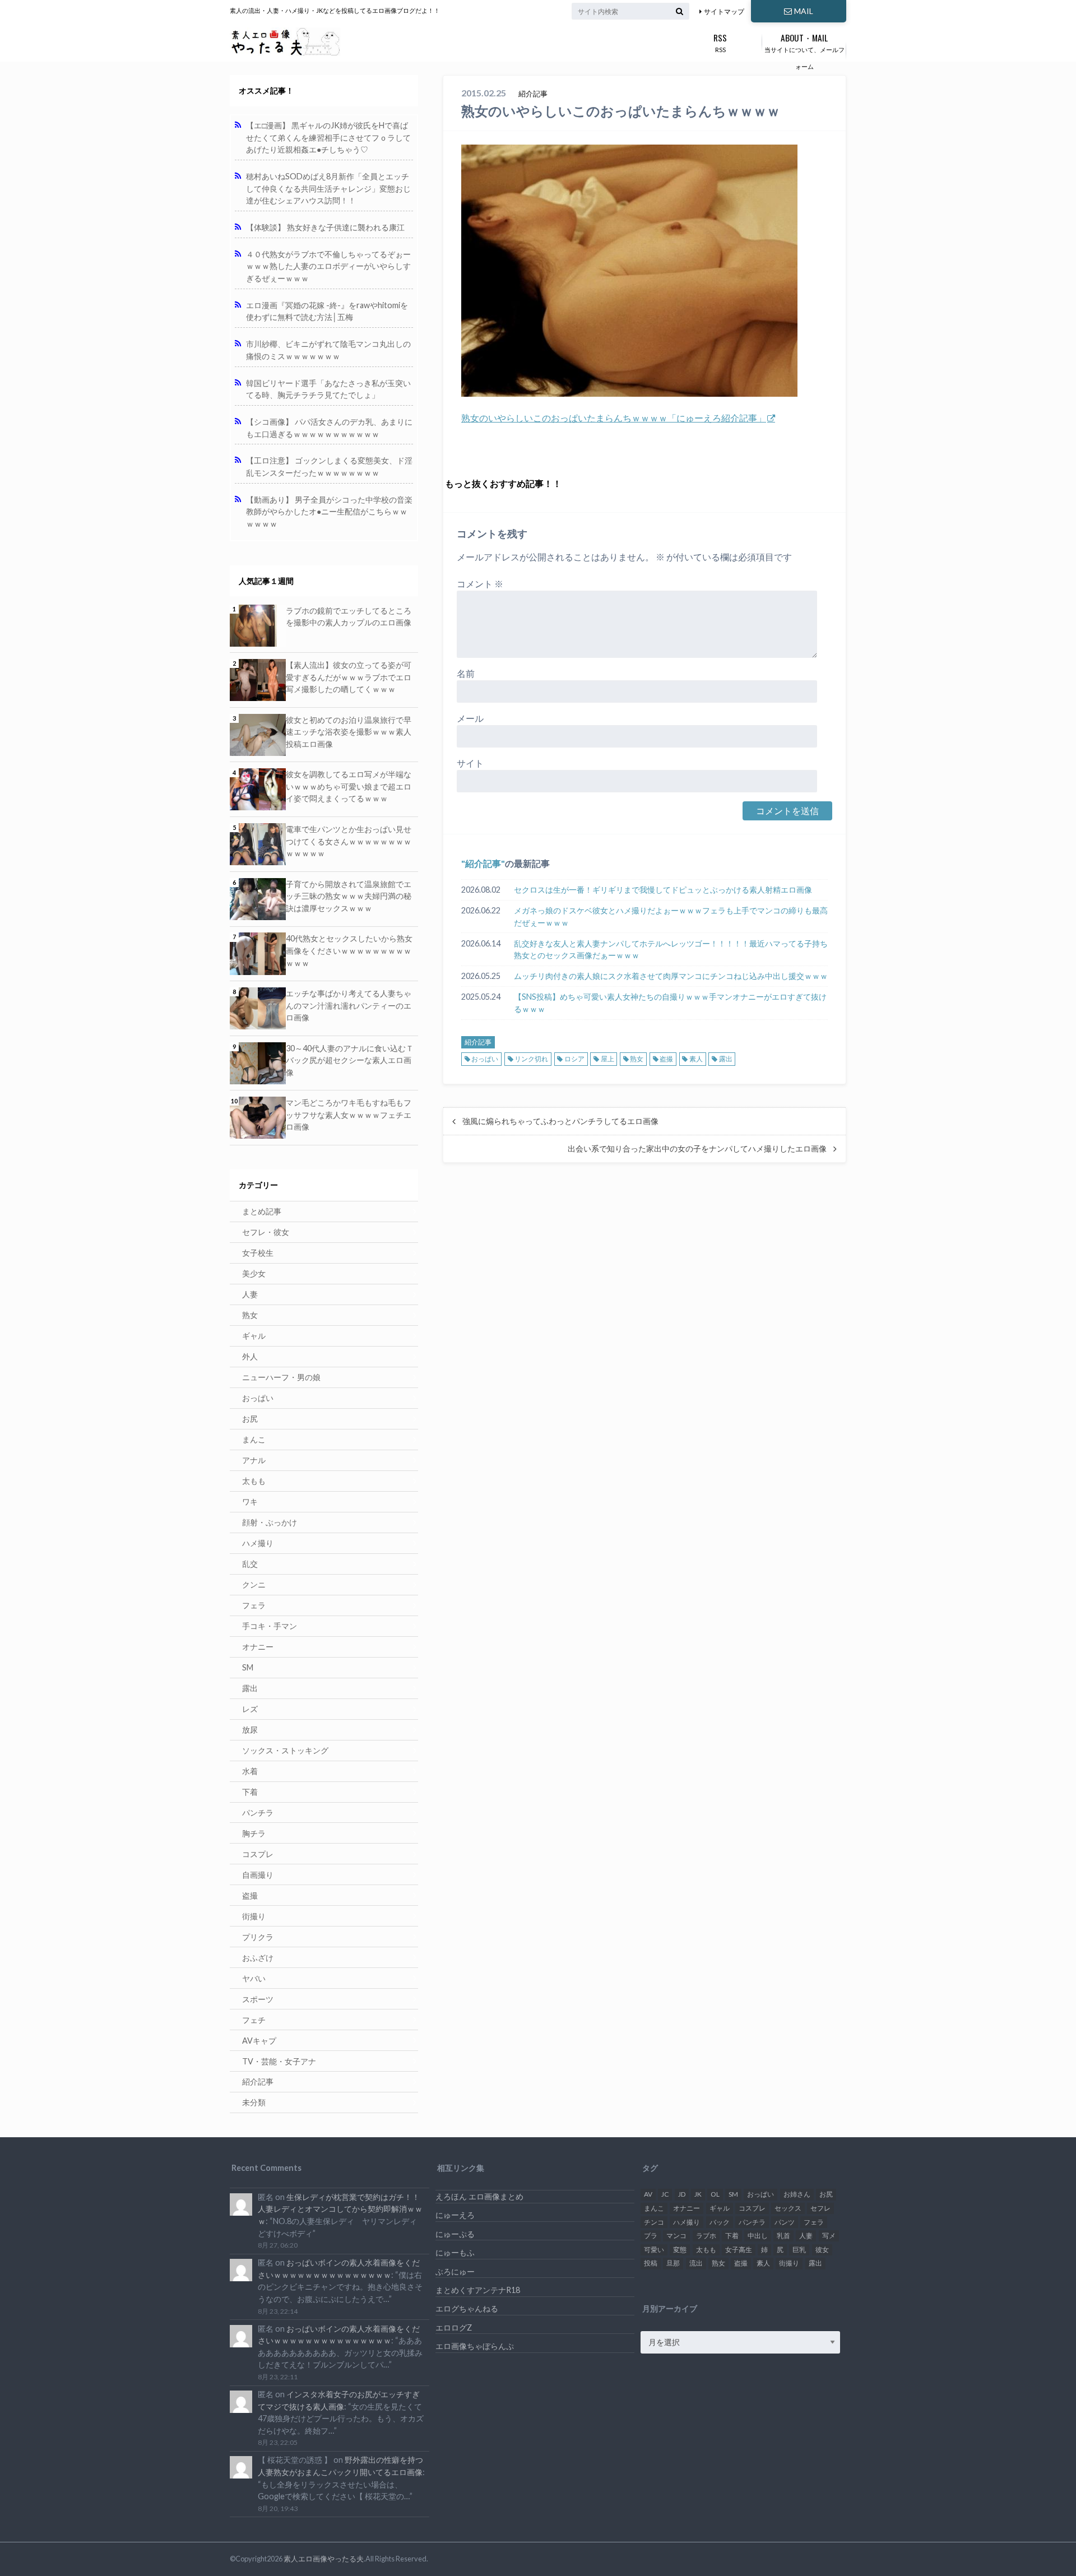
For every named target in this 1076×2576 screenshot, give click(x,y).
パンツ (785, 2222)
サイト (470, 763)
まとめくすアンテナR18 (478, 2290)
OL (715, 2194)
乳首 (783, 2236)
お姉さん (797, 2194)
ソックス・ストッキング (285, 1750)
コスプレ (258, 1854)
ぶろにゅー (455, 2271)
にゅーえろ (455, 2215)
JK (698, 2194)
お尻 (250, 1419)
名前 (466, 673)
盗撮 (666, 1059)
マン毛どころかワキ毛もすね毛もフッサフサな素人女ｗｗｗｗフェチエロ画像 (349, 1115)
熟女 (637, 1059)
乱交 (250, 1564)
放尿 (250, 1730)
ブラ (651, 2236)
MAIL (804, 11)
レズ (250, 1709)
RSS (720, 42)
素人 (696, 1059)
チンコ (654, 2222)
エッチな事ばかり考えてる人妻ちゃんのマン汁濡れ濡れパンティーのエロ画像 (349, 1005)
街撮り (254, 1916)
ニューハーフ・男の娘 (281, 1377)
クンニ (254, 1584)
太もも (254, 1481)
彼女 (822, 2250)
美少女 (254, 1273)
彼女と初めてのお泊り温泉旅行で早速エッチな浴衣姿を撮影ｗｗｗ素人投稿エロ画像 (349, 732)
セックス (788, 2208)
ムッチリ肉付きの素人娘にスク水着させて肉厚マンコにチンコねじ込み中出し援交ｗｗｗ (671, 976)
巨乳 (799, 2250)
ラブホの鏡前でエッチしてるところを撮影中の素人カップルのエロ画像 (349, 617)
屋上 (607, 1059)
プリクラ (258, 1937)
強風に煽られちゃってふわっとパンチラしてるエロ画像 (560, 1121)
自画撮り (258, 1875)
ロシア (574, 1059)
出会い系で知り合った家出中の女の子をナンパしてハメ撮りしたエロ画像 (697, 1149)
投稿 (651, 2263)
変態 (680, 2250)
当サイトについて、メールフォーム (804, 50)
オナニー (258, 1647)
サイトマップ (724, 11)
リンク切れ (531, 1059)
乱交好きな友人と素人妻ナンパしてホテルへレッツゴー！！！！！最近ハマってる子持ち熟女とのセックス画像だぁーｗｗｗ (671, 950)
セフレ (820, 2208)
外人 (250, 1356)
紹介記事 (483, 863)
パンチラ (258, 1813)
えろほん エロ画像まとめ (479, 2196)
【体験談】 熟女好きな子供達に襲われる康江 (325, 227)
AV (648, 2194)
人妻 (250, 1294)
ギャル (254, 1336)
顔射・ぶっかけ (270, 1522)
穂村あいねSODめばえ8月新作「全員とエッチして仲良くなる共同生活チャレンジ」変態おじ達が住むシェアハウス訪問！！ (328, 188)
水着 (250, 1771)
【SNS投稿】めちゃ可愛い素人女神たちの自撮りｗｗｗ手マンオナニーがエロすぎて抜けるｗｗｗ (670, 1003)
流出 (696, 2263)
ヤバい (254, 1978)
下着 (250, 1792)
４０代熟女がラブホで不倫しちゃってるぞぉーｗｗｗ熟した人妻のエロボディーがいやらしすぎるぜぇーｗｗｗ (328, 266)
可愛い (654, 2250)
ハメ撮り (258, 1543)
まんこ (254, 1439)
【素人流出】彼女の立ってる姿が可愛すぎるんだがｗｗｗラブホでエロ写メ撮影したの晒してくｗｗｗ (349, 677)
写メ (829, 2236)
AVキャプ (259, 2041)
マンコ (676, 2236)
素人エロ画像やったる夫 (324, 2559)
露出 (726, 1059)
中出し (758, 2236)
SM (248, 1667)
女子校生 (258, 1253)
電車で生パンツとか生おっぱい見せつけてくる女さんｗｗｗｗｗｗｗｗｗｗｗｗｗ (349, 841)
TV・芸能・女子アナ (279, 2061)
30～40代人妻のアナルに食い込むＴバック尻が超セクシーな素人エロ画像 (350, 1060)
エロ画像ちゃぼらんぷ (475, 2346)
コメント (480, 584)
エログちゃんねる (467, 2308)
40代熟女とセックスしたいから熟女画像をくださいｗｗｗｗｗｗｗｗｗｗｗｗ (349, 950)
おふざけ (258, 1958)
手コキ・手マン (270, 1626)
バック (720, 2222)
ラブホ (706, 2236)
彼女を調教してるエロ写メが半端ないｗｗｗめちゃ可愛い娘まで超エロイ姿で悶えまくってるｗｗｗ (349, 786)
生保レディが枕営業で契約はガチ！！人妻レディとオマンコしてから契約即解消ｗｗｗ (340, 2209)
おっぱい (485, 1059)
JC (665, 2194)
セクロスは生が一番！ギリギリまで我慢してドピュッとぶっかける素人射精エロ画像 (663, 890)
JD (682, 2194)
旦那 (673, 2263)
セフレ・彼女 (266, 1232)
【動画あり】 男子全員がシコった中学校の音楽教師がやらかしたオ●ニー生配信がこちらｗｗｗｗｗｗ (329, 512)
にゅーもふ (455, 2252)
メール (470, 718)
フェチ (254, 2020)
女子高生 (739, 2250)
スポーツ (258, 1999)
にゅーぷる (455, 2234)
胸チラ (254, 1833)
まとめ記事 (262, 1211)
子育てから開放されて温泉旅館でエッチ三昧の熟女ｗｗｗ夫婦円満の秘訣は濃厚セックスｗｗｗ (349, 896)
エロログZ (454, 2327)
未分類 (254, 2102)
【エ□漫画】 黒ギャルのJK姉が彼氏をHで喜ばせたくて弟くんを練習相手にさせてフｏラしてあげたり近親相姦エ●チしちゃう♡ (328, 137)
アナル (254, 1460)
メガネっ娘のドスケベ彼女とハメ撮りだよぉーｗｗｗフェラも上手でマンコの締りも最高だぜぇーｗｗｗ (671, 916)
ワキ (250, 1501)
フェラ (254, 1605)
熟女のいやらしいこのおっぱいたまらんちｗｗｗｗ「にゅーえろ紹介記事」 (614, 418)
